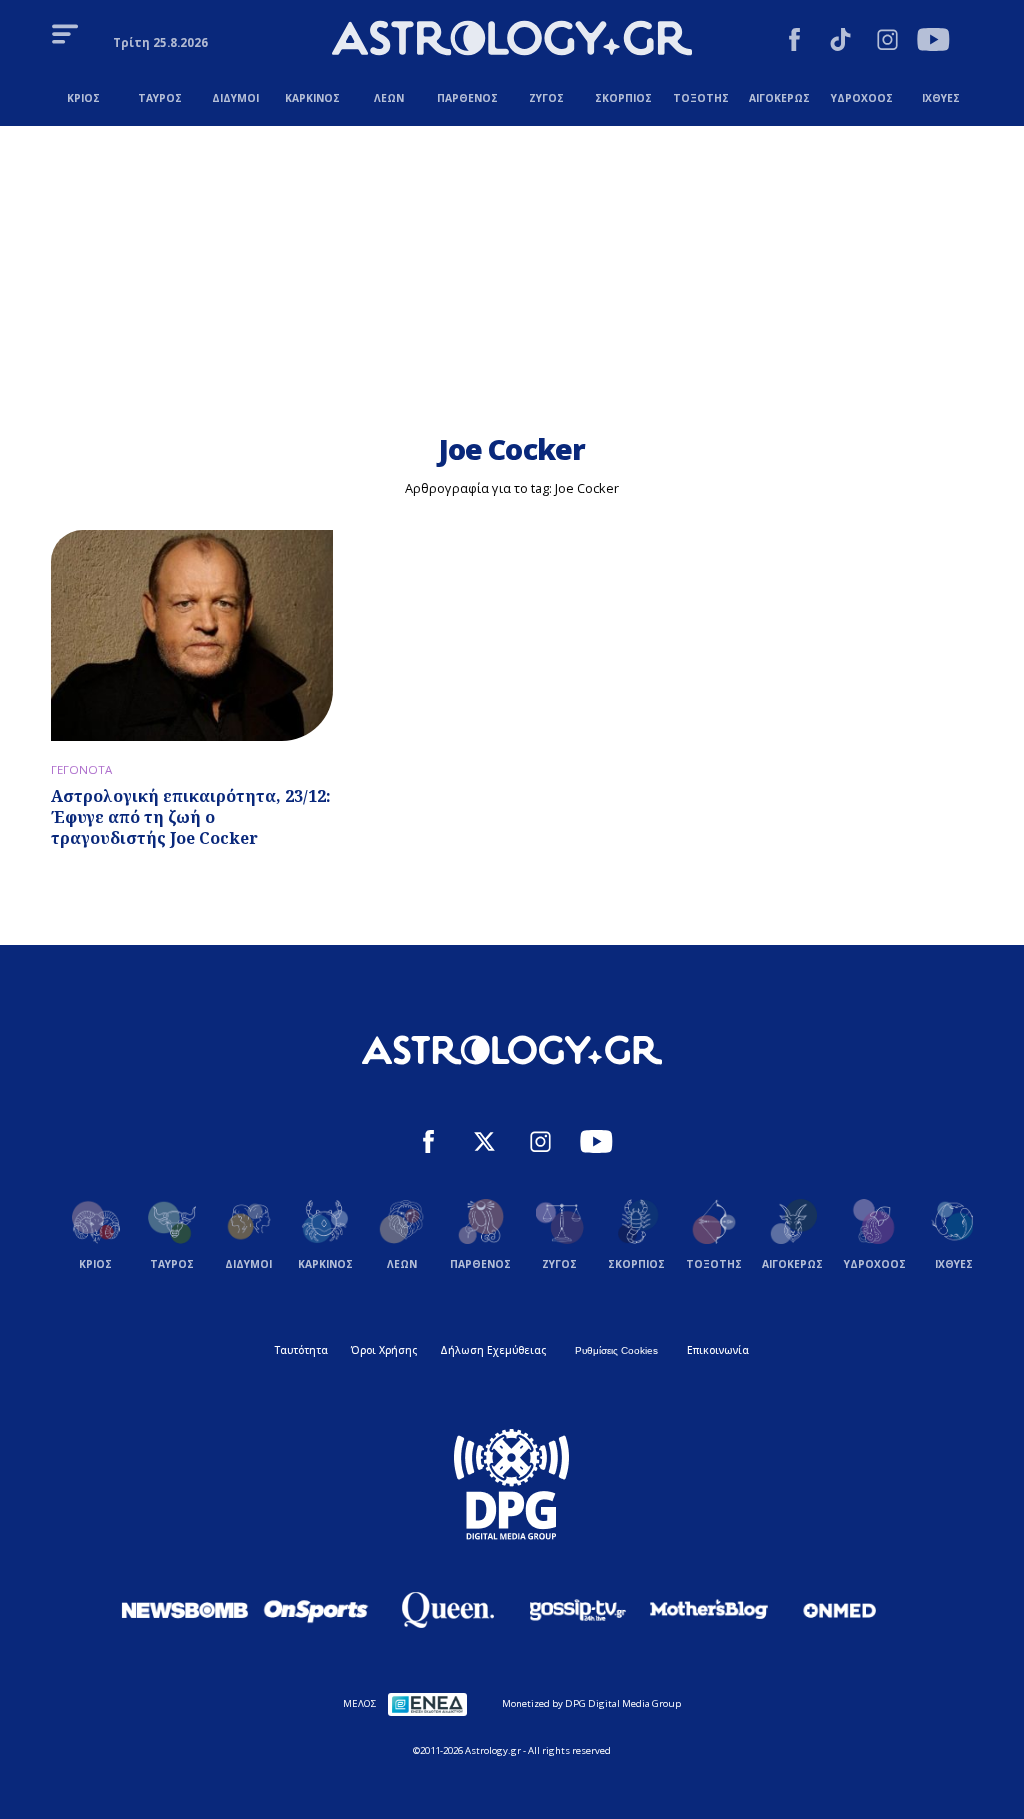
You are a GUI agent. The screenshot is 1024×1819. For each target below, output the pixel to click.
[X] (484, 1144)
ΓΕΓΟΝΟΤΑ (81, 769)
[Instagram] (887, 42)
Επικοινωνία (718, 1350)
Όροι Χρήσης (384, 1350)
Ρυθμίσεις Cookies (616, 1350)
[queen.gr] (447, 1610)
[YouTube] (933, 42)
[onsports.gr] (316, 1610)
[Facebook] (794, 42)
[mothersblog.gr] (709, 1610)
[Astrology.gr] (512, 40)
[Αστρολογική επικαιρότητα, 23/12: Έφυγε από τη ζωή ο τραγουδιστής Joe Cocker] (192, 635)
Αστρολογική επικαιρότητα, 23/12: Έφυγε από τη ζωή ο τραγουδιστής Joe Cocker (191, 817)
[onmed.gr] (840, 1610)
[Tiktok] (840, 42)
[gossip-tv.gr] (578, 1610)
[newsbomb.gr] (185, 1610)
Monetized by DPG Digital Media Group (591, 1703)
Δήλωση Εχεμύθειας (493, 1350)
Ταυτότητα (301, 1350)
